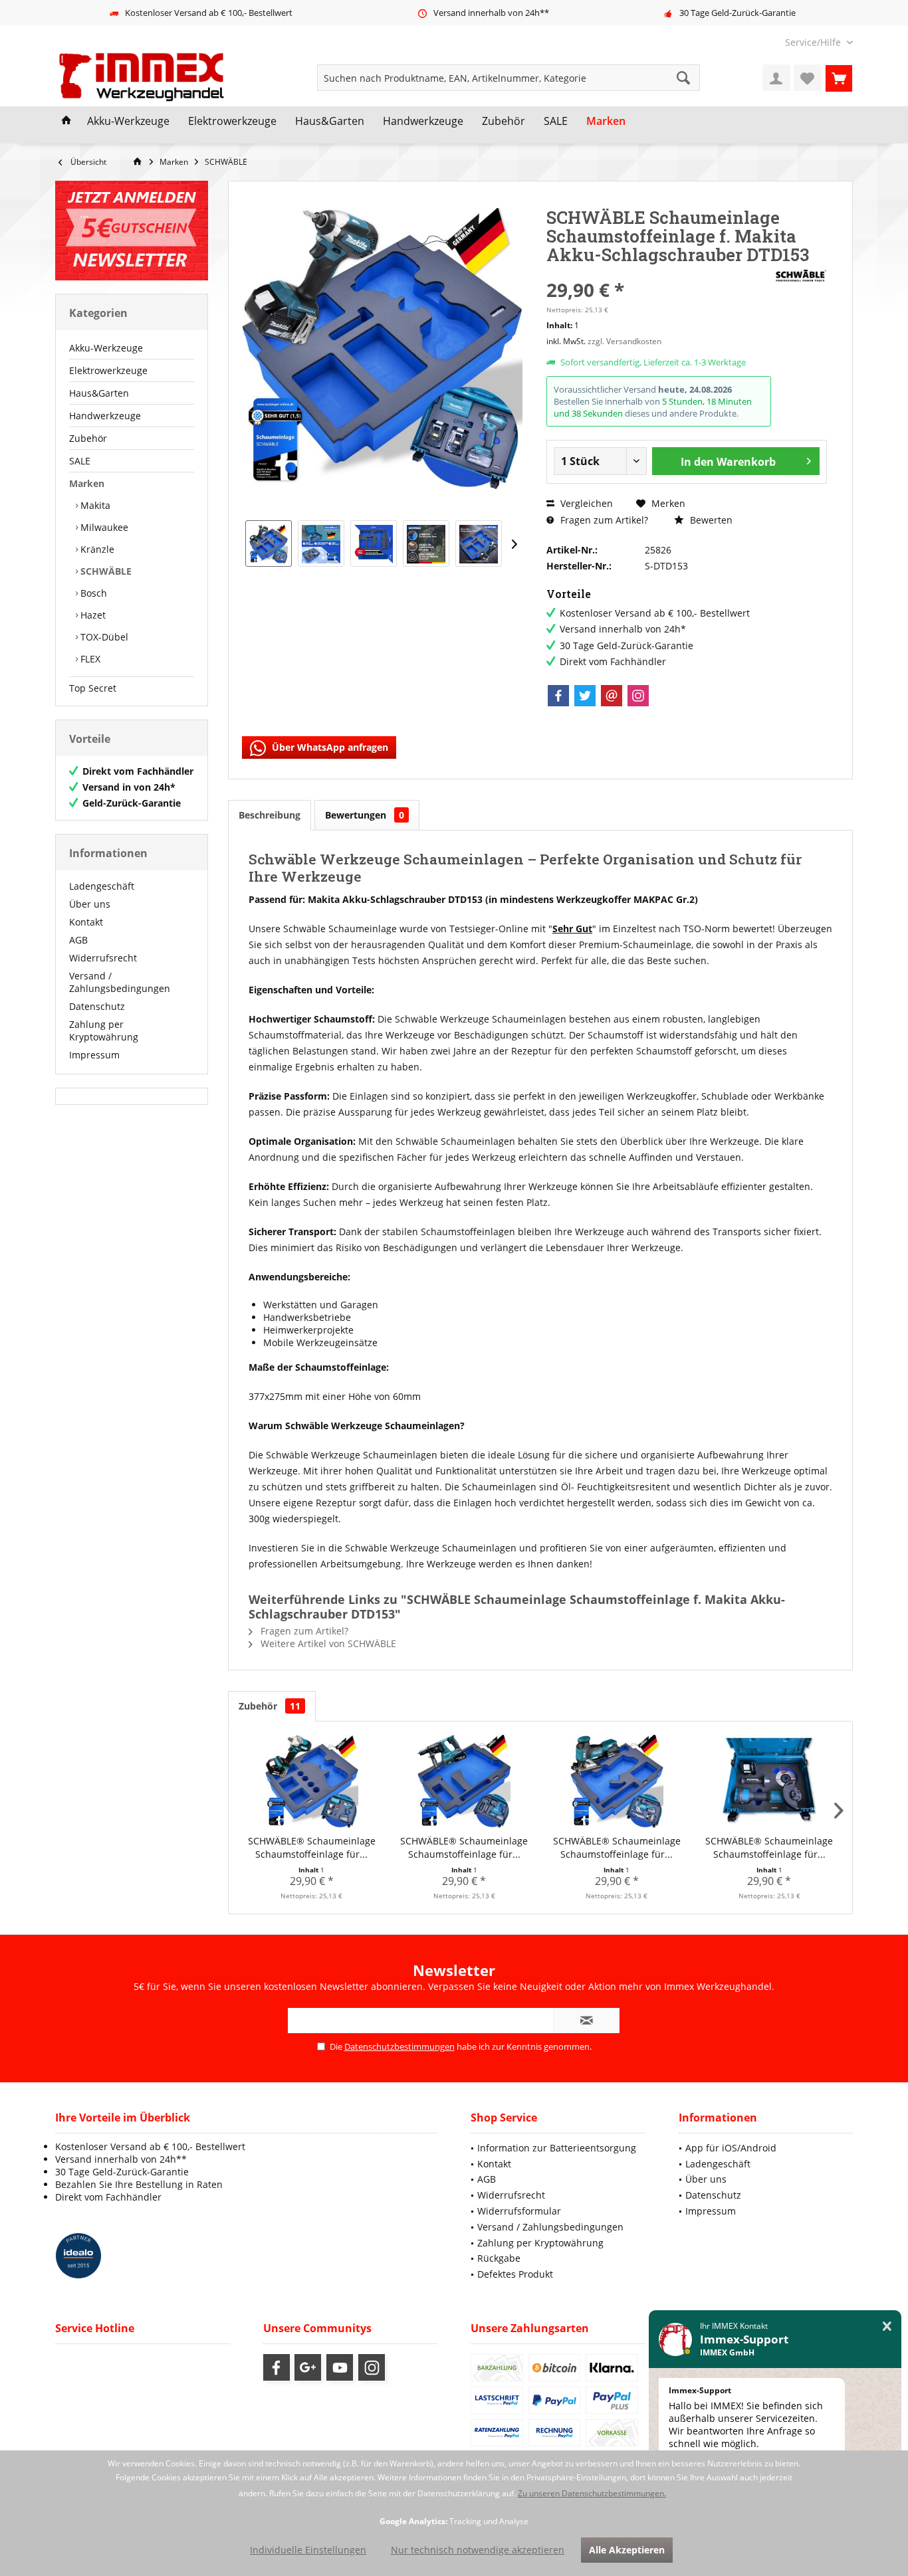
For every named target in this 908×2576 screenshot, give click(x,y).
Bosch (92, 593)
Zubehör (88, 438)
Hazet (92, 615)
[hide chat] (887, 2327)
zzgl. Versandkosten (624, 341)
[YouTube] (340, 2367)
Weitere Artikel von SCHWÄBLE (327, 1643)
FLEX (89, 659)
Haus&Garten (99, 393)
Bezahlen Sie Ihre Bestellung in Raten (139, 2184)
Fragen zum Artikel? (603, 520)
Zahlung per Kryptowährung (104, 1031)
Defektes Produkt (515, 2274)
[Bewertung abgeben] (658, 272)
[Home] (66, 122)
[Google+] (308, 2367)
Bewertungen (365, 815)
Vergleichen (585, 503)
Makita (94, 505)
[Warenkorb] (839, 78)
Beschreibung (270, 815)
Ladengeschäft (102, 886)
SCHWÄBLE (105, 571)
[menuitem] (814, 42)
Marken (87, 483)
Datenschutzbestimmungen (399, 2046)
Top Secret (93, 688)
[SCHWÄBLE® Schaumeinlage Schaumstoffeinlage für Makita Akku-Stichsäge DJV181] (617, 1781)
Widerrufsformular (519, 2211)
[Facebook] (558, 696)
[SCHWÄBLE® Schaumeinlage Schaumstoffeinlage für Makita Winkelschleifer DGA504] (770, 1781)
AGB (78, 940)
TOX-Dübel (103, 637)
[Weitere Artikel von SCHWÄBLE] (800, 276)
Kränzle (96, 549)
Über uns (90, 904)
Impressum (94, 1055)
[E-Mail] (612, 696)
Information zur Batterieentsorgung (557, 2148)
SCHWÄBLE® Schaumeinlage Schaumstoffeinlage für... (312, 1847)
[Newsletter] (132, 231)
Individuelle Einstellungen (308, 2550)
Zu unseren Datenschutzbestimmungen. (592, 2493)
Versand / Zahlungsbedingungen (120, 982)
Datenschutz (97, 1006)
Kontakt (86, 922)
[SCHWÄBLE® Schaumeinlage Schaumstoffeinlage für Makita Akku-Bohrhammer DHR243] (465, 1781)
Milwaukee (103, 527)
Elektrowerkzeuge (108, 370)
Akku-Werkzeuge (106, 348)
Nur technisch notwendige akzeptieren (478, 2550)
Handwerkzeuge (105, 416)
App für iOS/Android (731, 2148)
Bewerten (710, 520)
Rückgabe (499, 2258)
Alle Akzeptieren (627, 2550)
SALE (80, 461)
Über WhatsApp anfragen (329, 747)
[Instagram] (638, 696)
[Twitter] (585, 696)
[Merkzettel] (808, 78)
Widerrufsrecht (103, 958)
